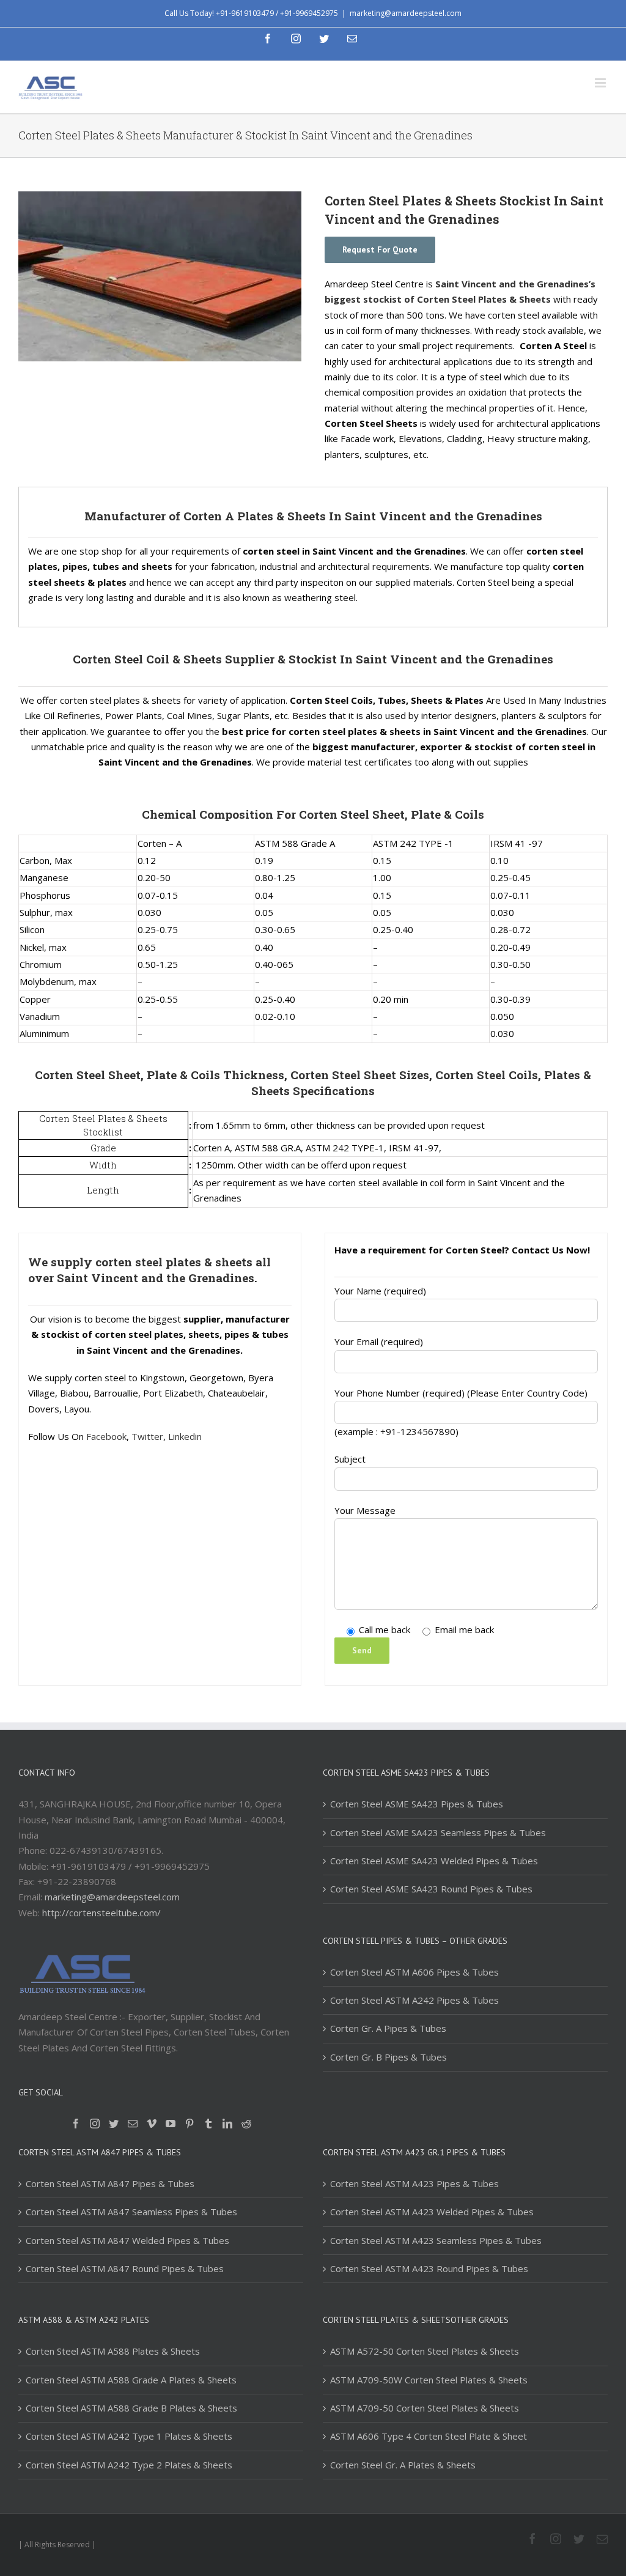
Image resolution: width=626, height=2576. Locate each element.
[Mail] (133, 2124)
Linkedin (185, 1436)
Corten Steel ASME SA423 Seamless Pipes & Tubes (438, 1832)
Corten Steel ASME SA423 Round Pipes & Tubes (431, 1889)
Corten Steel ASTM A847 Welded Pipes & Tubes (127, 2240)
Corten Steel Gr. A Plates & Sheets (403, 2465)
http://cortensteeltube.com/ (101, 1913)
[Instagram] (95, 2124)
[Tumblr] (208, 2124)
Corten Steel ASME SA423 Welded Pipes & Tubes (434, 1861)
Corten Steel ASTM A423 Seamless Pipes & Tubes (436, 2240)
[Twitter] (114, 2124)
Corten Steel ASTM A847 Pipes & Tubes (110, 2183)
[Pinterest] (190, 2124)
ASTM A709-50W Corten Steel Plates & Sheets (429, 2380)
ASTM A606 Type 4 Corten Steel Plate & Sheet (429, 2436)
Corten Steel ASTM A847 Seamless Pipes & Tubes (131, 2212)
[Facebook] (76, 2124)
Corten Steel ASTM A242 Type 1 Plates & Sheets (129, 2436)
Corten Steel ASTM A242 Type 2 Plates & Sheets (129, 2465)
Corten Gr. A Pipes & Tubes (388, 2028)
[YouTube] (171, 2124)
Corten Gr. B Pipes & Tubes (388, 2057)
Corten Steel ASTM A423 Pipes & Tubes (414, 2183)
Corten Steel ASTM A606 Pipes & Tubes (414, 1972)
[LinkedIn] (227, 2124)
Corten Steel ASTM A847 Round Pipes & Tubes (125, 2268)
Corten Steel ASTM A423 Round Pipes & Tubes (429, 2268)
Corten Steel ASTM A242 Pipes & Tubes (414, 2000)
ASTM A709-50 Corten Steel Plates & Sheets (425, 2408)
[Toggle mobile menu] (601, 83)
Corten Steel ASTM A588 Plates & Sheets (113, 2351)
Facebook (106, 1436)
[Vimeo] (152, 2124)
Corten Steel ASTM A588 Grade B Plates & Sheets (131, 2408)
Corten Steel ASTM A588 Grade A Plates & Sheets (131, 2380)
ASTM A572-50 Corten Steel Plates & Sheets (425, 2351)
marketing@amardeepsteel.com (406, 13)
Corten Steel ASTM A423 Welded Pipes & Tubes (432, 2212)
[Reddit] (246, 2124)
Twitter (147, 1436)
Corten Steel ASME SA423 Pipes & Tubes (417, 1804)
